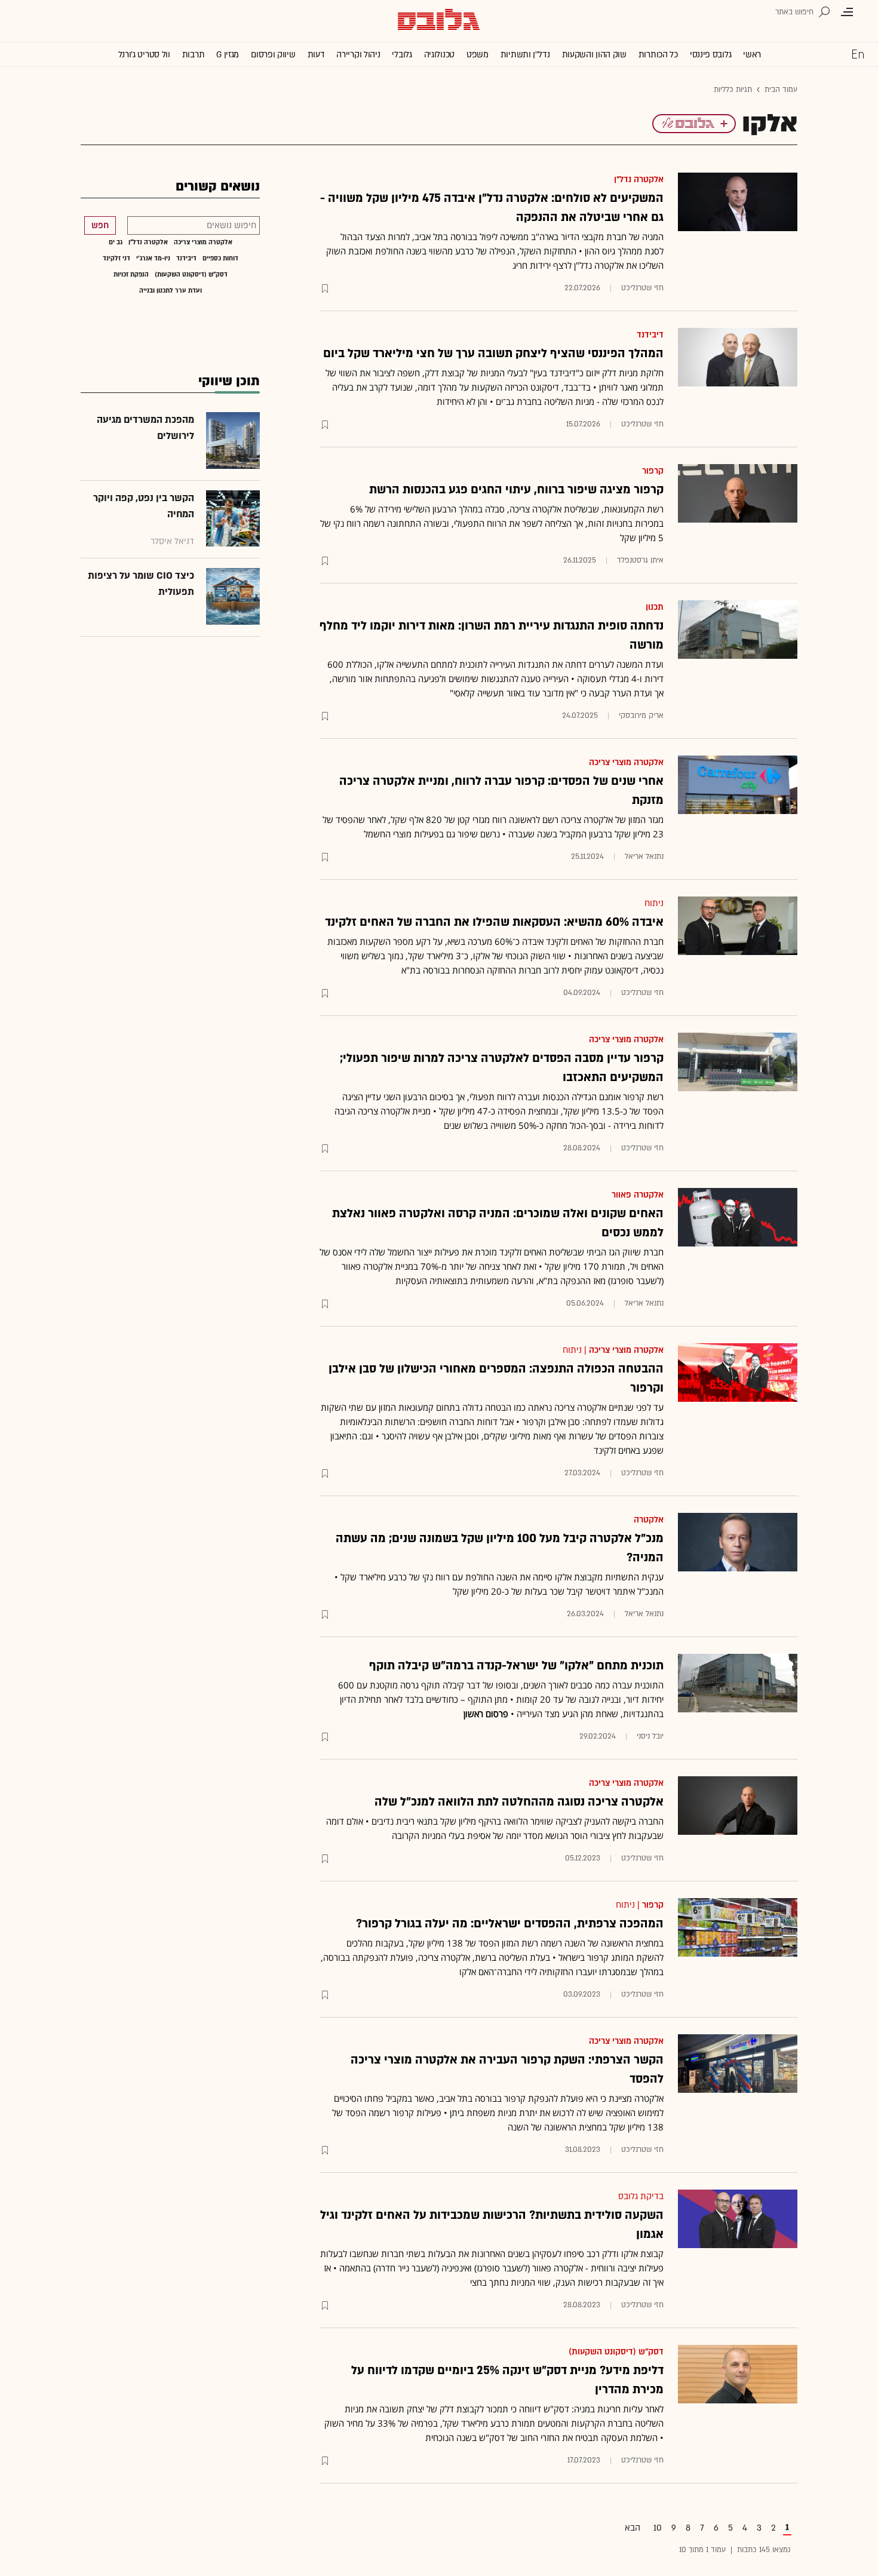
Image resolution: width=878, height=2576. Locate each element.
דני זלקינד (116, 259)
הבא (633, 2528)
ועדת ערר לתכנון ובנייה (171, 291)
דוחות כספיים (220, 259)
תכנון (655, 607)
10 (658, 2528)
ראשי (752, 55)
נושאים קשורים (218, 187)
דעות (316, 55)
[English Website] (858, 54)
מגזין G (228, 55)
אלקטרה (649, 1520)
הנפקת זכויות (131, 275)
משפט (478, 55)
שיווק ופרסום (273, 55)
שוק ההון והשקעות (594, 55)
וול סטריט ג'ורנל (144, 55)
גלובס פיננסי (710, 55)
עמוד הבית (781, 90)
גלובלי (402, 55)
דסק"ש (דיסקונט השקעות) (616, 2352)
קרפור (653, 471)
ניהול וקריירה (358, 55)
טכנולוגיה (439, 55)
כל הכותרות (658, 55)
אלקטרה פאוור (638, 1195)
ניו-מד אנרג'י (153, 259)
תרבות (194, 55)
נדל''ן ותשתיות (525, 55)
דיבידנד (650, 335)
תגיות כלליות (733, 90)
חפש (100, 225)
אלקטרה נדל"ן (639, 179)
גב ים (116, 242)
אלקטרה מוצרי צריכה (626, 762)
